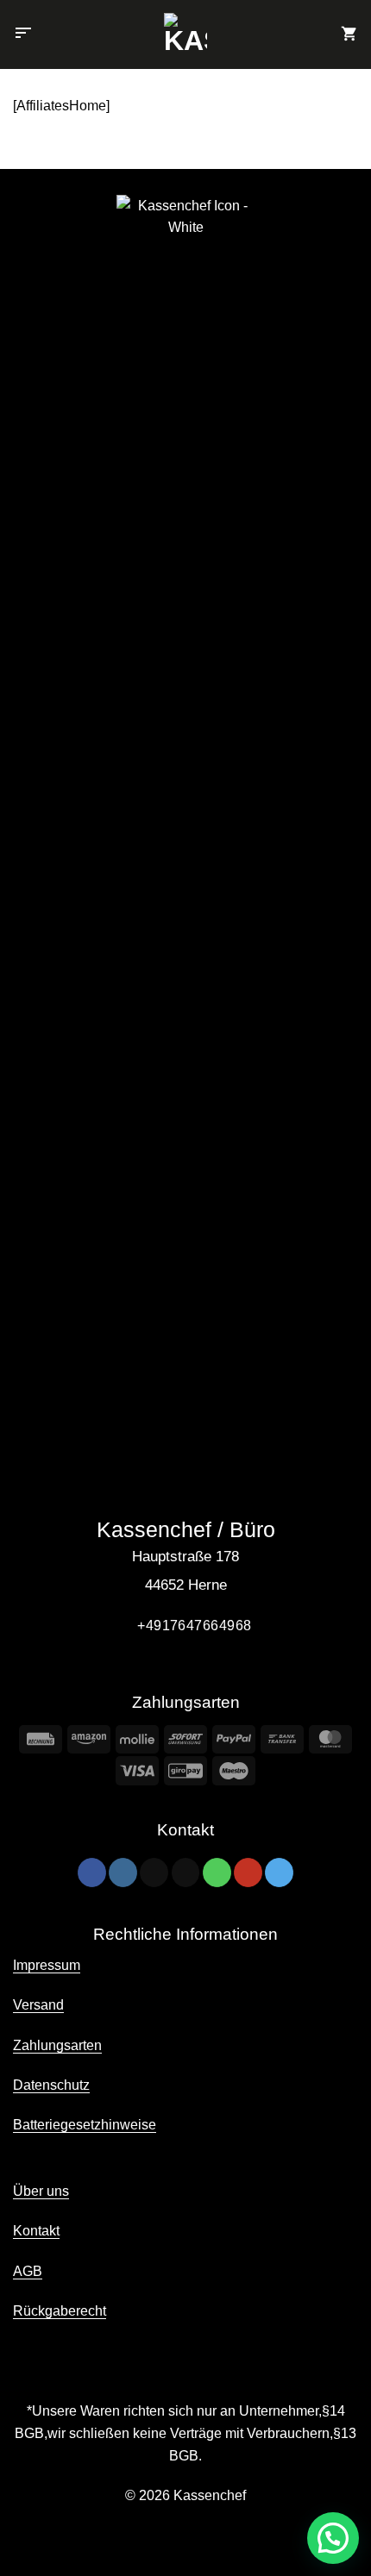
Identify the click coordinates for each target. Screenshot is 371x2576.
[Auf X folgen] (154, 1873)
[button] (23, 34)
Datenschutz (51, 2085)
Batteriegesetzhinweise (85, 2125)
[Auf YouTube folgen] (248, 1873)
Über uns (41, 2191)
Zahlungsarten (57, 2045)
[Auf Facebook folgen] (92, 1873)
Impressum (47, 1965)
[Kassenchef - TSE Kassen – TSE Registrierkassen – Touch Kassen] (186, 34)
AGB (28, 2271)
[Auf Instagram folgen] (123, 1873)
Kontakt (36, 2231)
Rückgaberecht (60, 2311)
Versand (38, 2005)
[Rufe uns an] (217, 1873)
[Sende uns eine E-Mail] (186, 1873)
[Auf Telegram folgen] (279, 1873)
